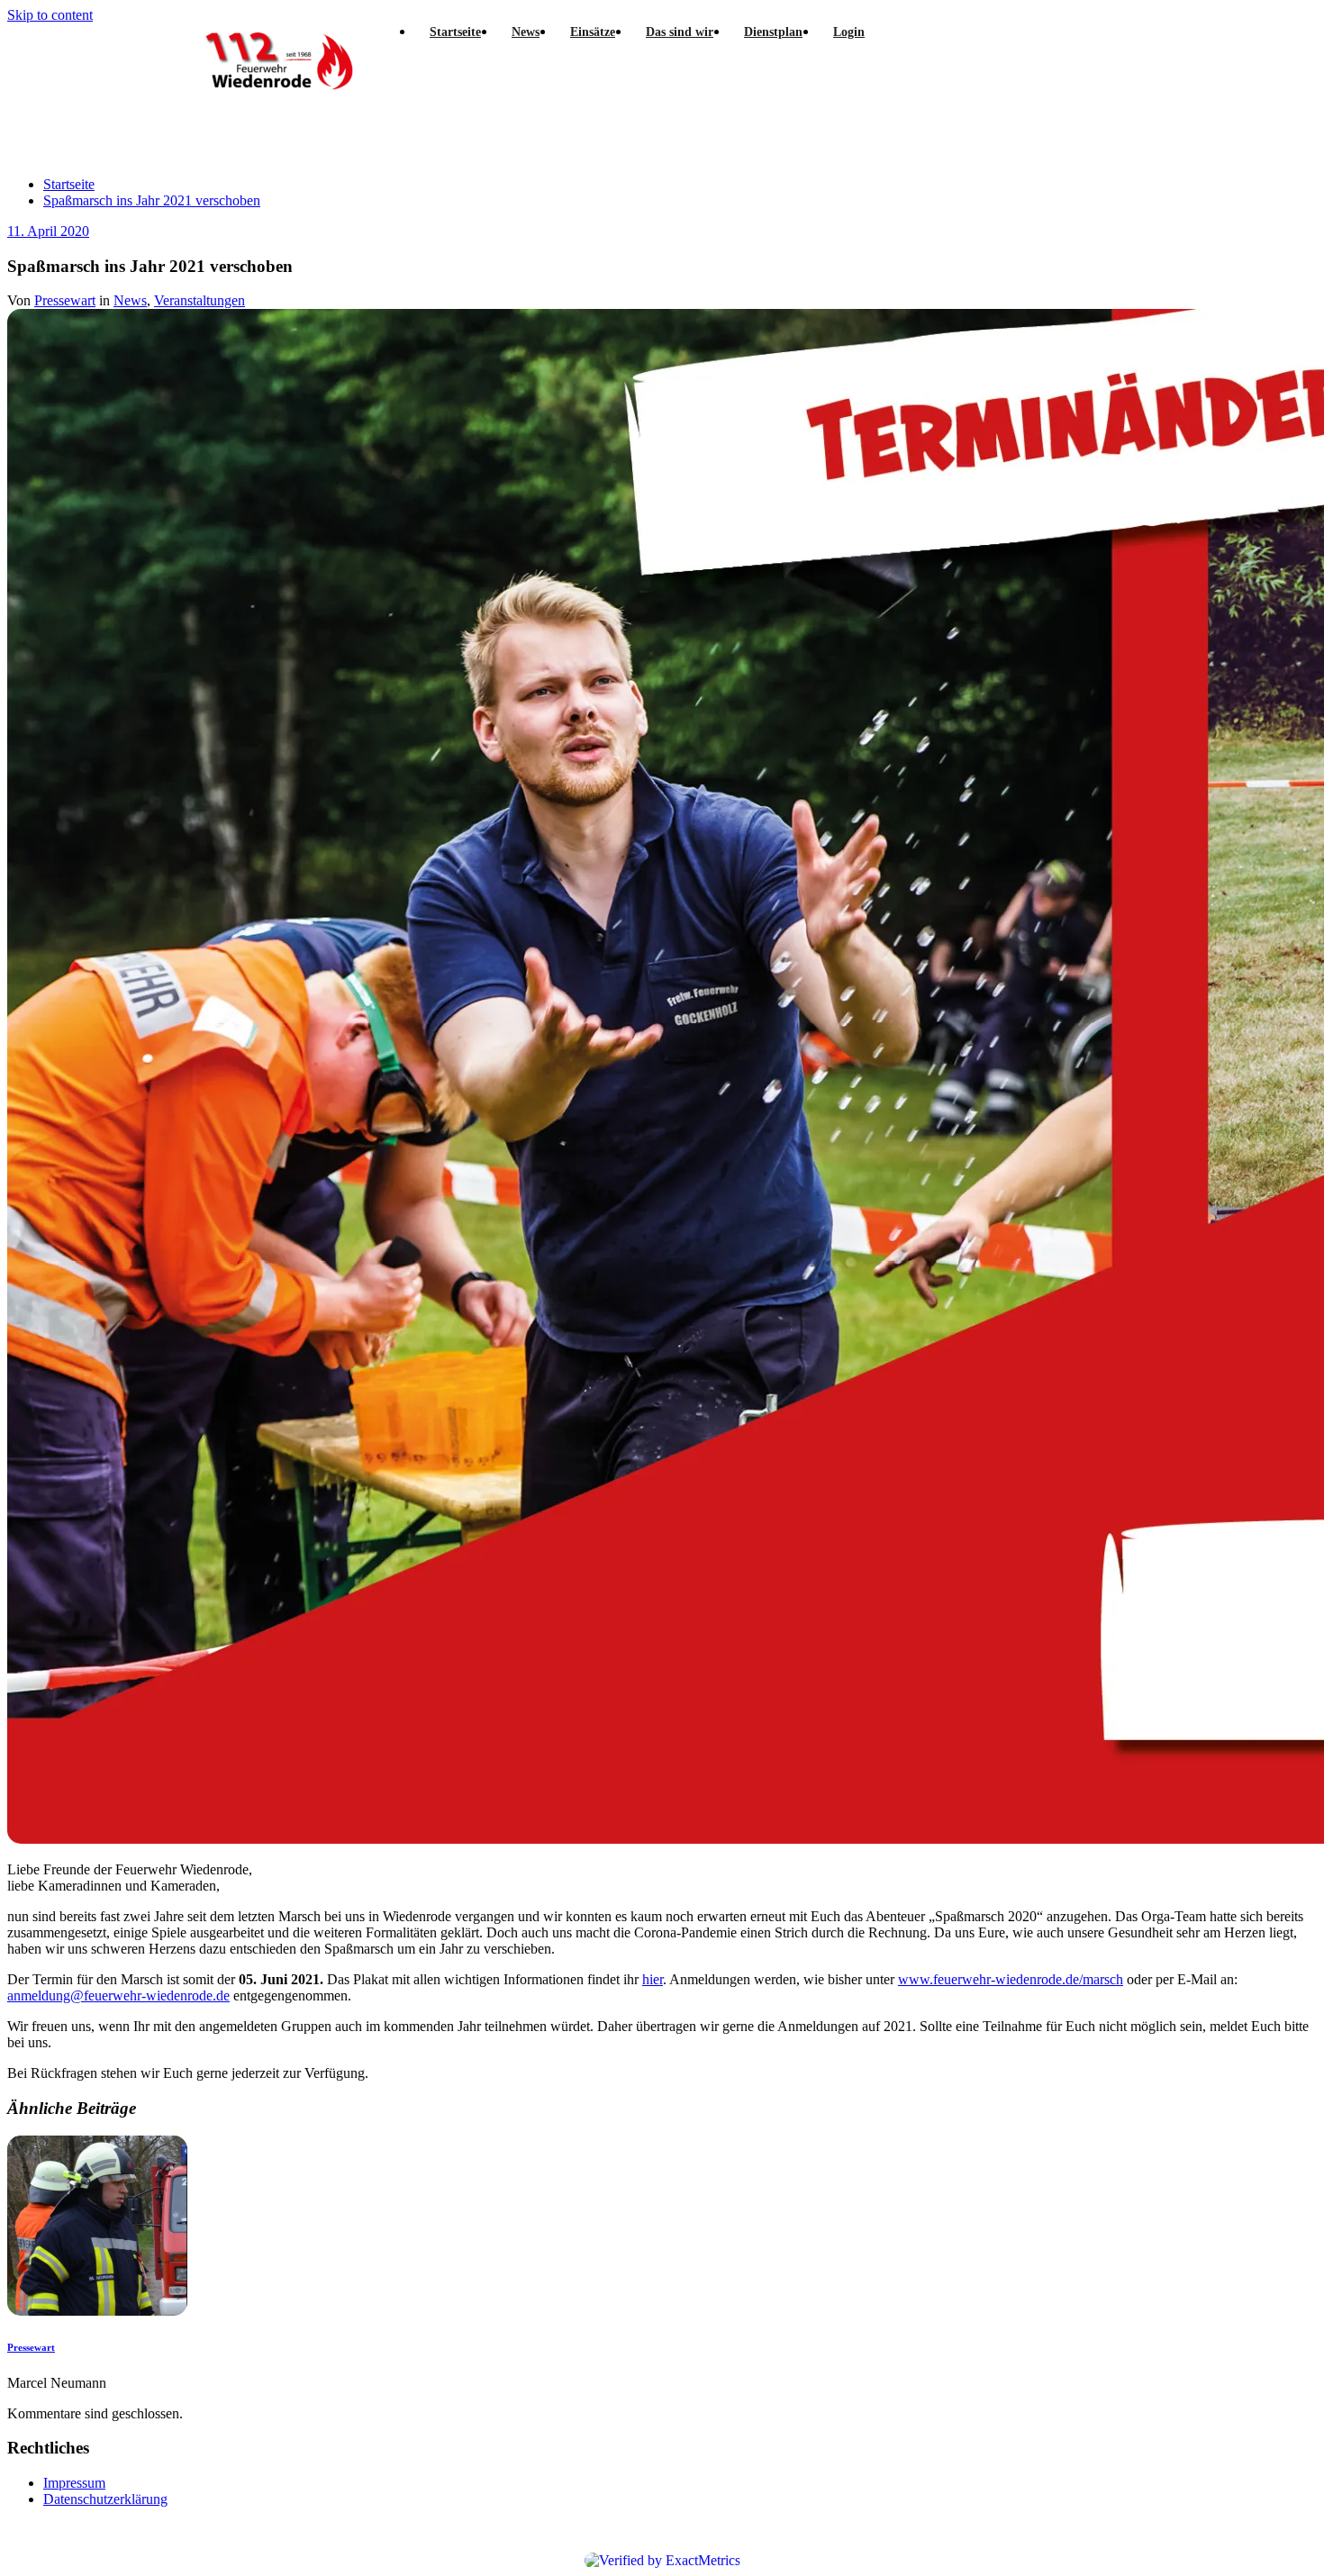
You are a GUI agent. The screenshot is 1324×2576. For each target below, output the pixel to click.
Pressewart (65, 300)
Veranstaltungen (200, 300)
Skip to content (50, 15)
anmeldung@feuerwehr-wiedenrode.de (118, 1995)
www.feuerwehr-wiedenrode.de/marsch (1011, 1979)
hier (653, 1979)
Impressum (74, 2483)
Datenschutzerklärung (105, 2499)
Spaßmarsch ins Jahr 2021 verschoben (152, 200)
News (130, 300)
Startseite (69, 184)
